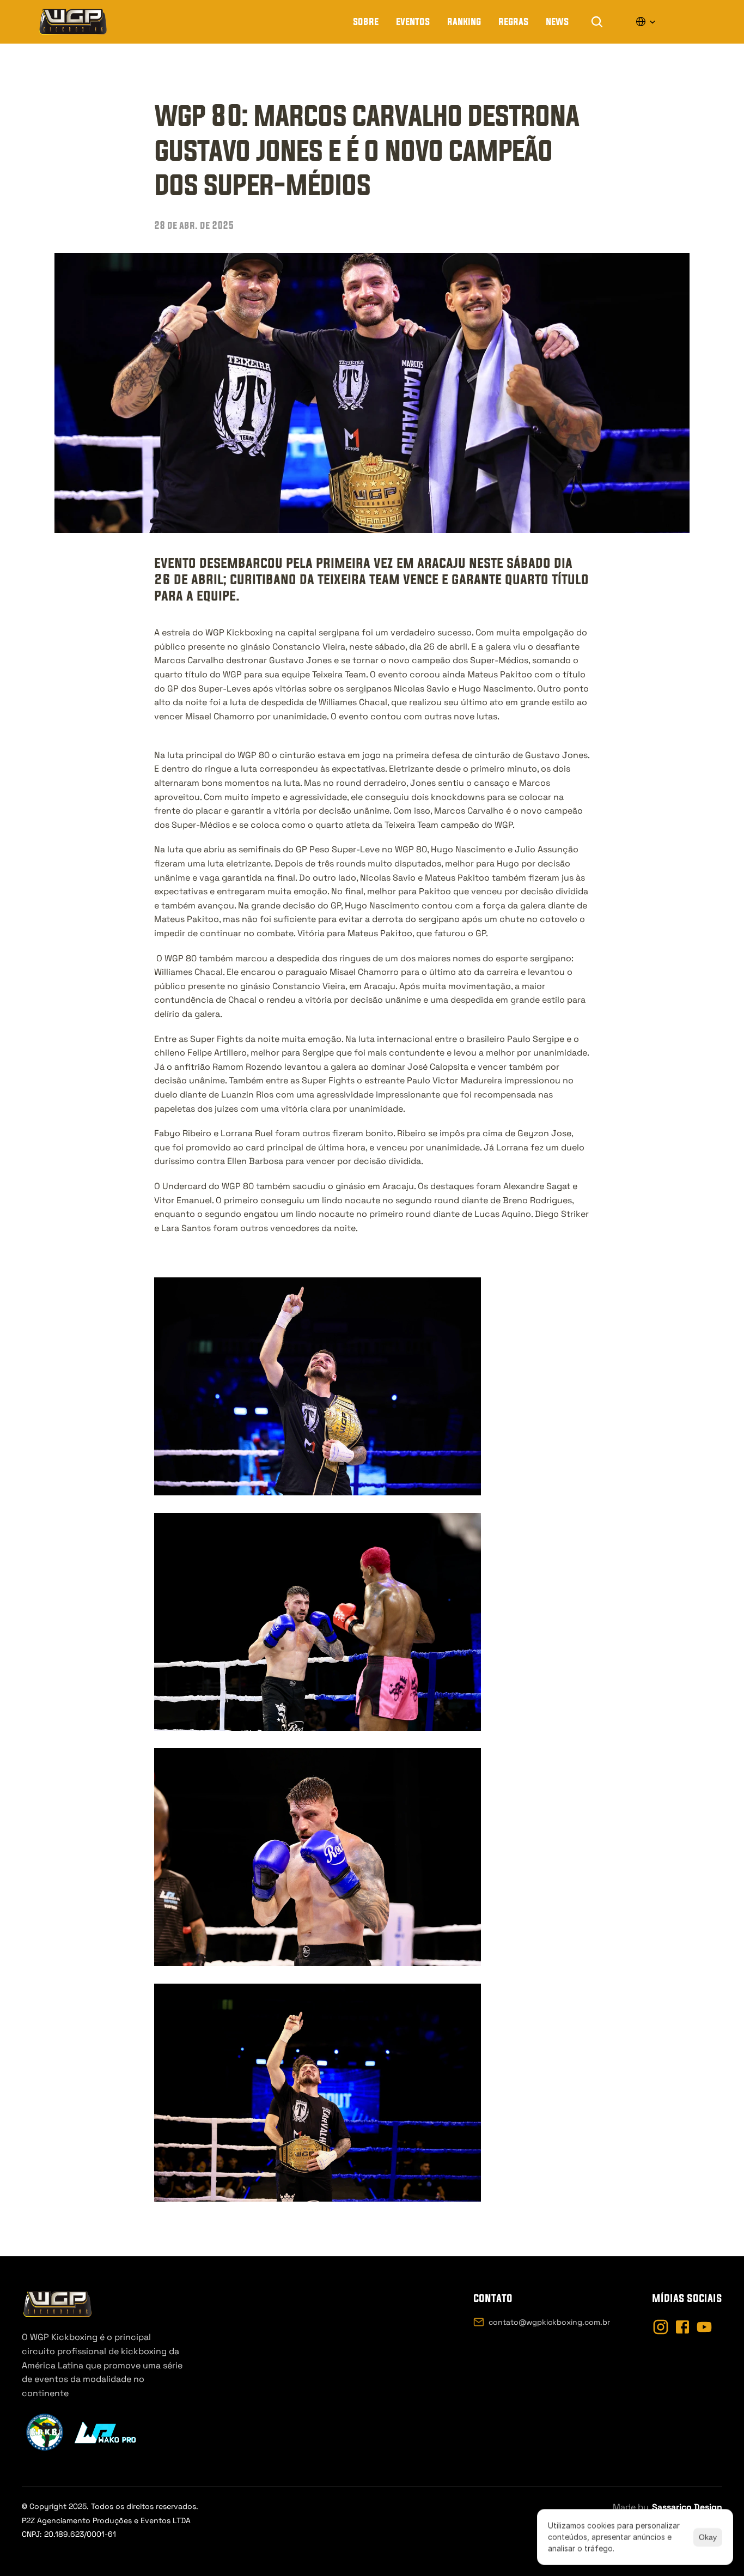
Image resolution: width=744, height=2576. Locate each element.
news (557, 21)
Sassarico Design (687, 2507)
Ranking (464, 21)
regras (513, 21)
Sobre (366, 21)
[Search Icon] (597, 22)
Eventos (413, 21)
